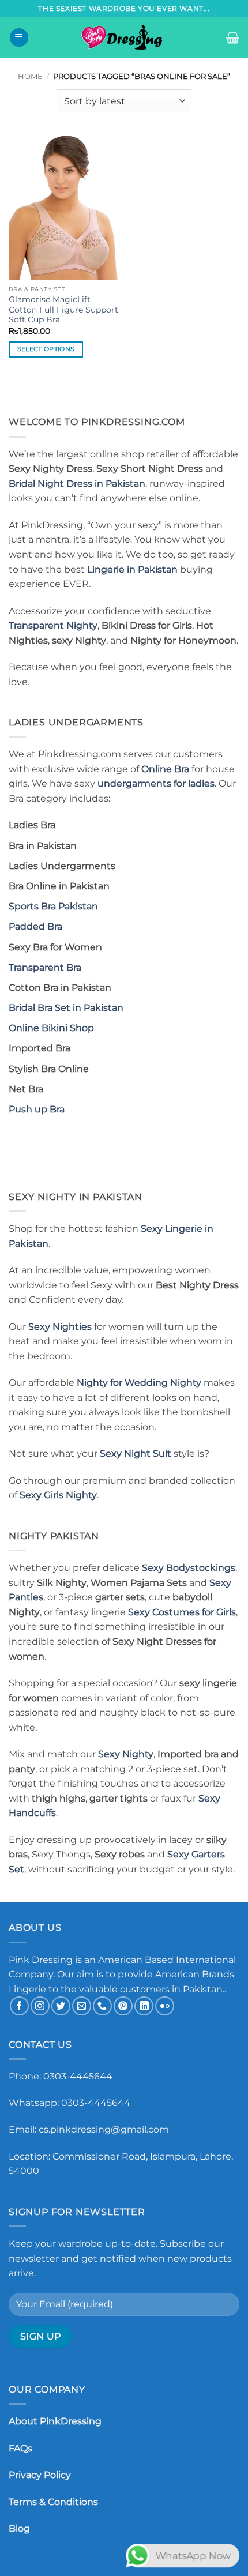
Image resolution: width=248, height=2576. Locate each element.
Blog (19, 2528)
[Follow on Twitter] (61, 2006)
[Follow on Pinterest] (123, 2006)
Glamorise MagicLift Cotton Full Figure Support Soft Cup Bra (63, 309)
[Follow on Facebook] (19, 2006)
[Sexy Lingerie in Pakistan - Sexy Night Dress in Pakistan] (124, 37)
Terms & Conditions (53, 2502)
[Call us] (102, 2006)
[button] (19, 38)
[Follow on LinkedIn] (144, 2006)
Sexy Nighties (60, 1327)
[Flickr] (165, 2006)
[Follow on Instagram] (40, 2006)
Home (30, 76)
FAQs (20, 2448)
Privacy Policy (40, 2475)
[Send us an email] (82, 2006)
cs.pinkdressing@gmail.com (104, 2129)
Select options (46, 349)
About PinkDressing (55, 2421)
